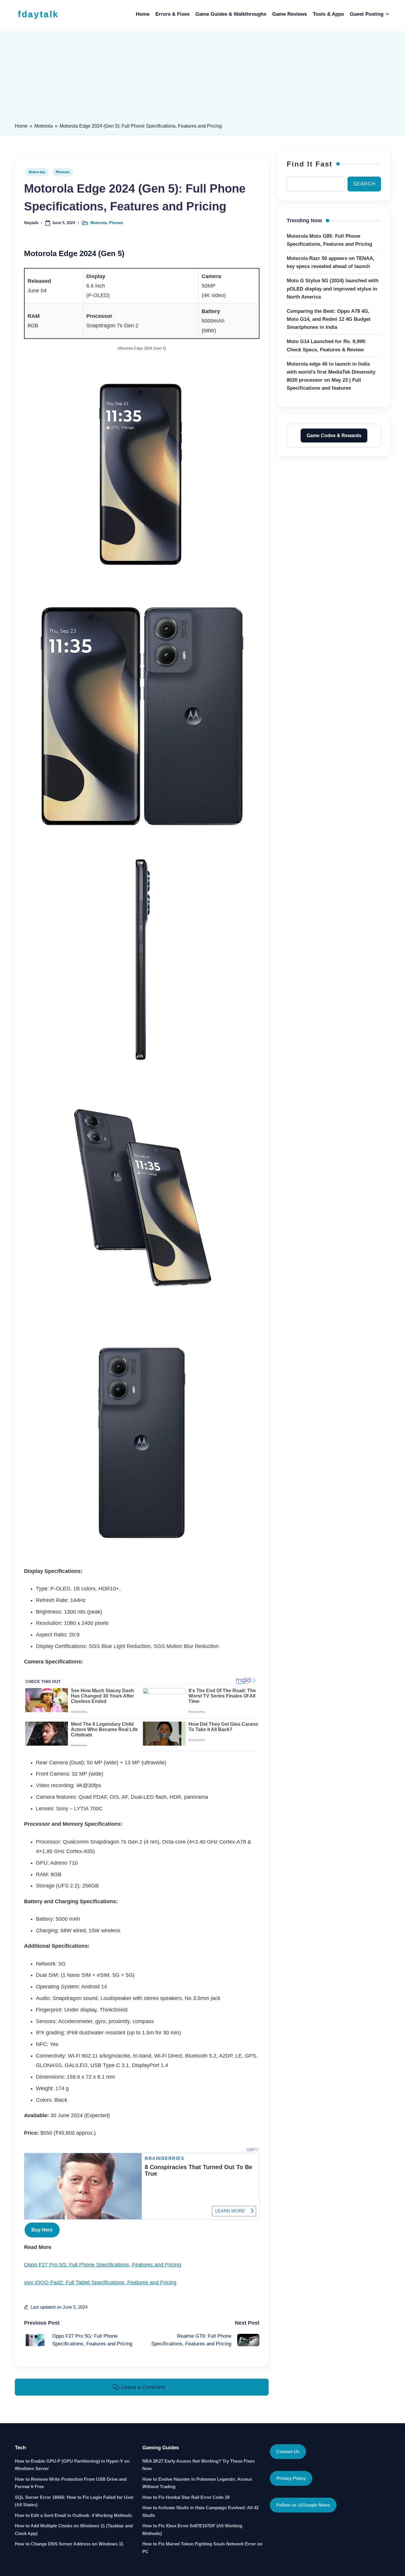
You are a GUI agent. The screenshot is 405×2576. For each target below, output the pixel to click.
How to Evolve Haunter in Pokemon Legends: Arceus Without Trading (197, 2483)
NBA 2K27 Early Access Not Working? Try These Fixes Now (198, 2465)
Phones (63, 172)
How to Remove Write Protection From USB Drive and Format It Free (71, 2483)
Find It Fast (310, 164)
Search (364, 184)
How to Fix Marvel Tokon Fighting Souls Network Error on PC (202, 2548)
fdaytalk (38, 14)
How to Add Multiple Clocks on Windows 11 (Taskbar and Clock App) (74, 2530)
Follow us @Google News (303, 2505)
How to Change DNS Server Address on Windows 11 (69, 2544)
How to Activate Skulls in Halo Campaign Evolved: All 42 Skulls (200, 2511)
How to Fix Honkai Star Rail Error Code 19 (186, 2497)
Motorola (44, 126)
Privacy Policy (291, 2478)
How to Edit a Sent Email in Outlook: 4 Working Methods (73, 2515)
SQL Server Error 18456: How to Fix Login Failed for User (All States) (74, 2501)
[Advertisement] (203, 73)
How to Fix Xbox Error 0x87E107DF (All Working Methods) (192, 2530)
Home (21, 126)
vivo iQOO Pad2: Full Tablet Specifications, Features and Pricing (100, 2282)
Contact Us (288, 2452)
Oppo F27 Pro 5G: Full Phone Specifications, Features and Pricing (103, 2265)
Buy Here (42, 2230)
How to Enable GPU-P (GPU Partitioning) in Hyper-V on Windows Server (72, 2465)
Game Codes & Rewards (334, 435)
